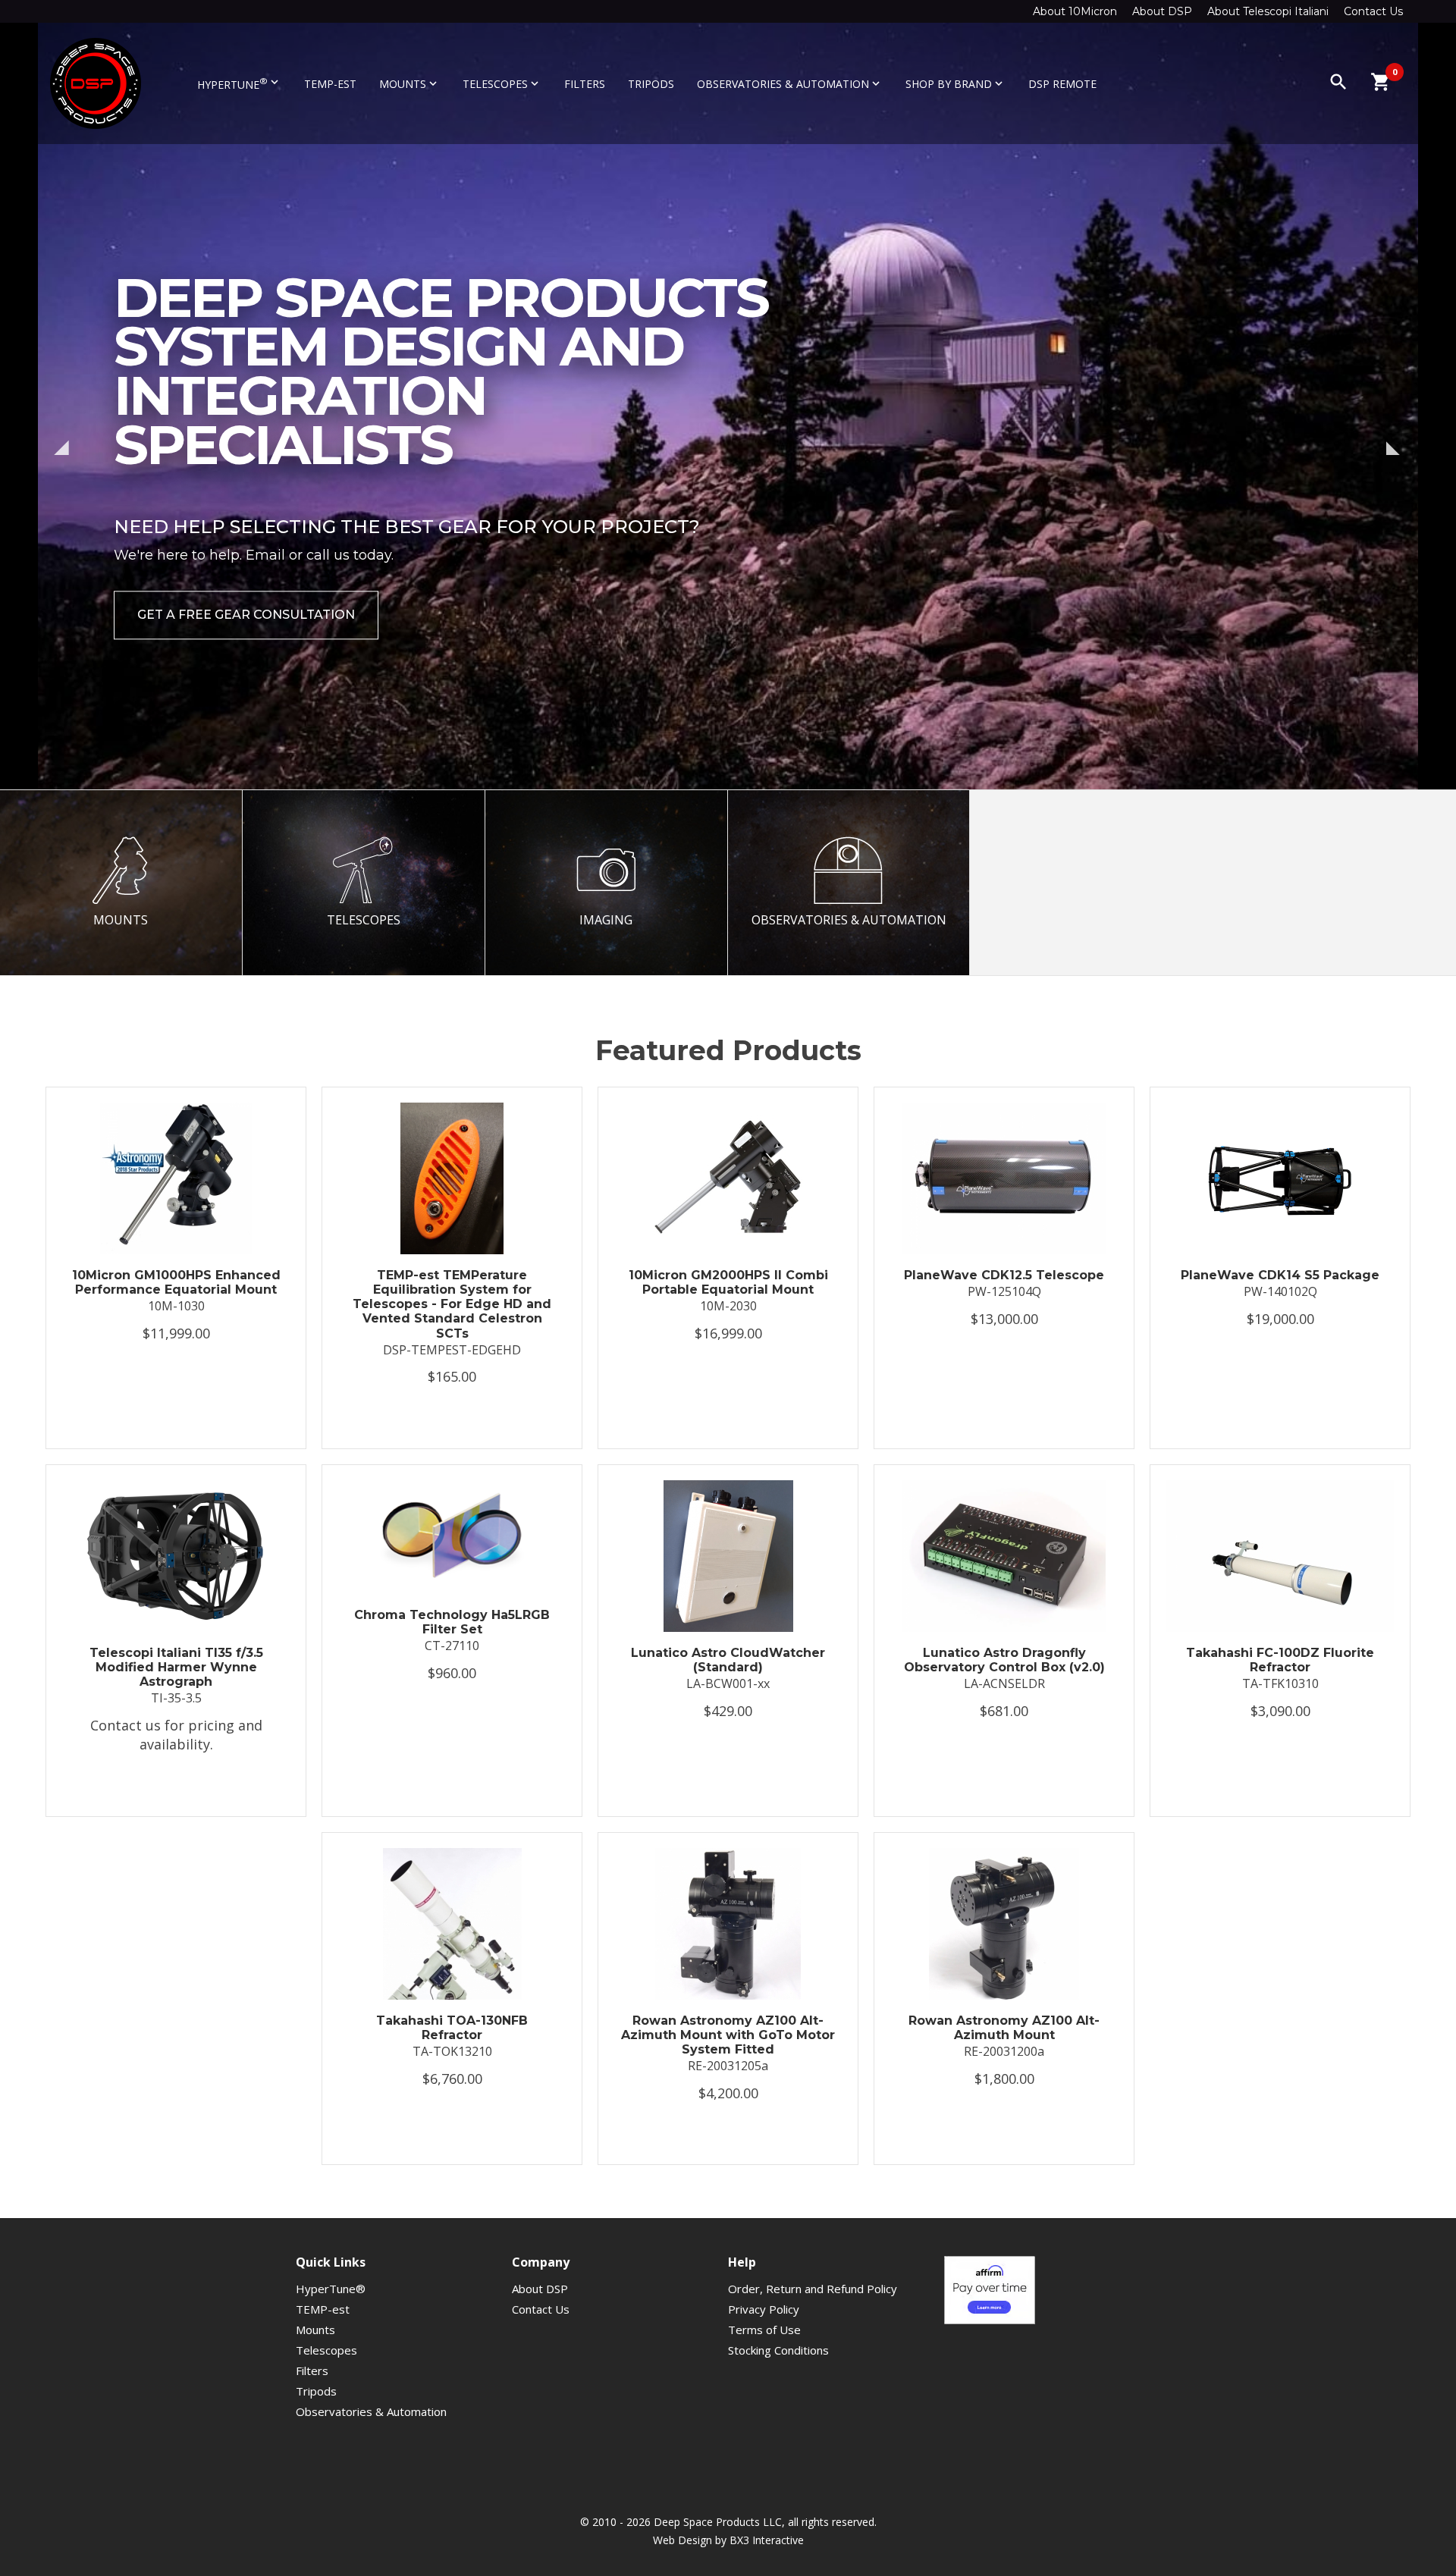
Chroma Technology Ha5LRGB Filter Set (452, 1622)
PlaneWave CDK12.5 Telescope (1004, 1275)
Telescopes (502, 84)
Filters (585, 84)
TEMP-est (330, 84)
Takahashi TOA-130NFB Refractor (452, 2028)
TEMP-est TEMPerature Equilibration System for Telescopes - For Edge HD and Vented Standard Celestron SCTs (452, 1304)
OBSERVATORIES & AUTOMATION (849, 920)
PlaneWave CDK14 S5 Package (1280, 1275)
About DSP (1162, 11)
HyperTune (239, 83)
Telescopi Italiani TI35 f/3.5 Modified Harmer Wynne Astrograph (176, 1667)
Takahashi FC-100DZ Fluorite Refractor (1280, 1660)
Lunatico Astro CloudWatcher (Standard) (728, 1660)
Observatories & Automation (790, 84)
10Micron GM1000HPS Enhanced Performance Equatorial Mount (176, 1282)
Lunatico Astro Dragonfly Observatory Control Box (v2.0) (1004, 1660)
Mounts (409, 84)
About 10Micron (1075, 11)
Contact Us (1373, 11)
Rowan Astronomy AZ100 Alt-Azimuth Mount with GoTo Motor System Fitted (728, 2035)
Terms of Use (764, 2330)
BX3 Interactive (767, 2540)
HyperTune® (331, 2289)
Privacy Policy (764, 2309)
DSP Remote (1062, 84)
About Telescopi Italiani (1268, 11)
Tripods (651, 84)
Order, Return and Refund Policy (813, 2289)
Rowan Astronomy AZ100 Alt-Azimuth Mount (1004, 2028)
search (1338, 82)
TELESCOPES (364, 920)
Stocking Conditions (778, 2350)
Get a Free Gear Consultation (246, 615)
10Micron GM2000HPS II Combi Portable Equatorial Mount (728, 1282)
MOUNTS (121, 920)
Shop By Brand (955, 84)
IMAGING (606, 920)
